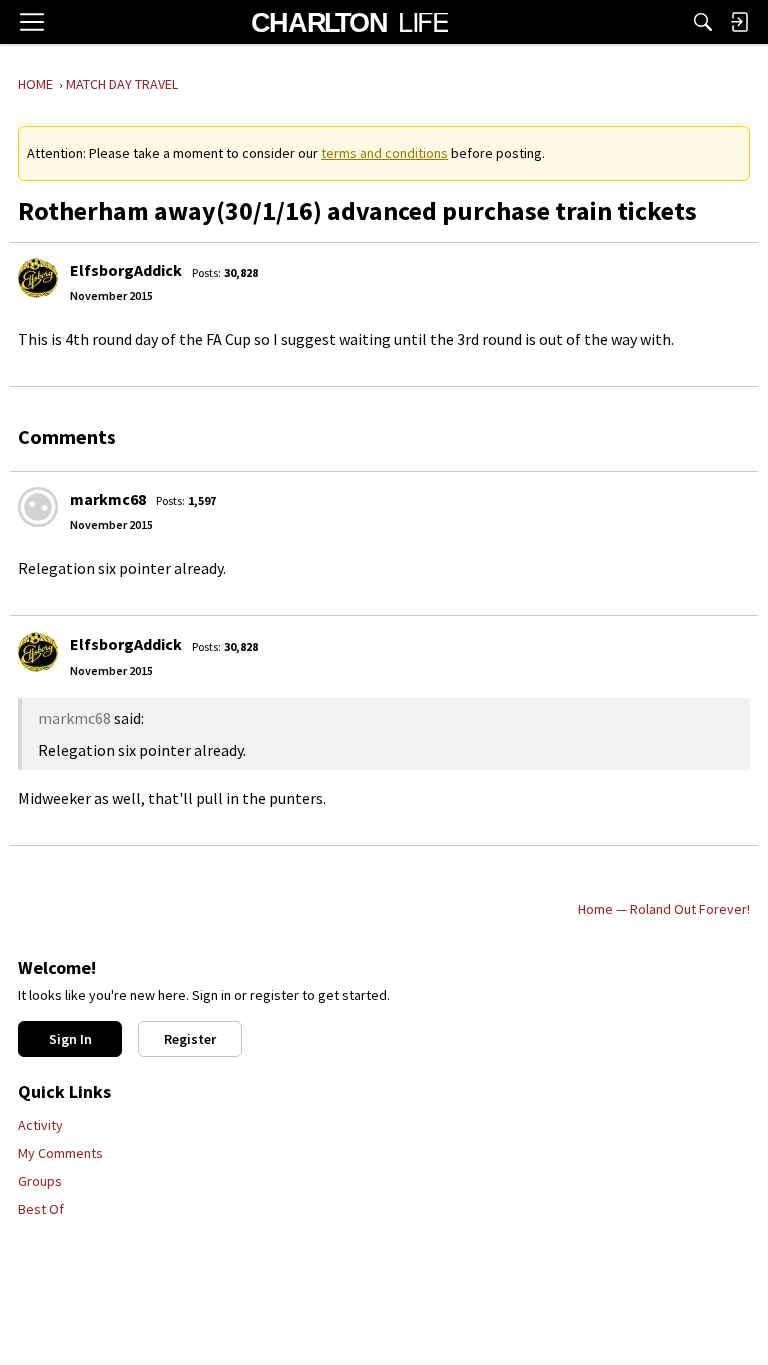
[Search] (703, 22)
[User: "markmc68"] (38, 507)
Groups (40, 1181)
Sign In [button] (70, 1039)
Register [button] (190, 1039)
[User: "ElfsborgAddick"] (38, 278)
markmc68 (108, 499)
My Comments (60, 1153)
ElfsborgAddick (126, 270)
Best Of (41, 1209)
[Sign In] (739, 22)
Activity (40, 1125)
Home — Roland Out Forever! (664, 909)
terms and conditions (384, 153)
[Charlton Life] (349, 22)
